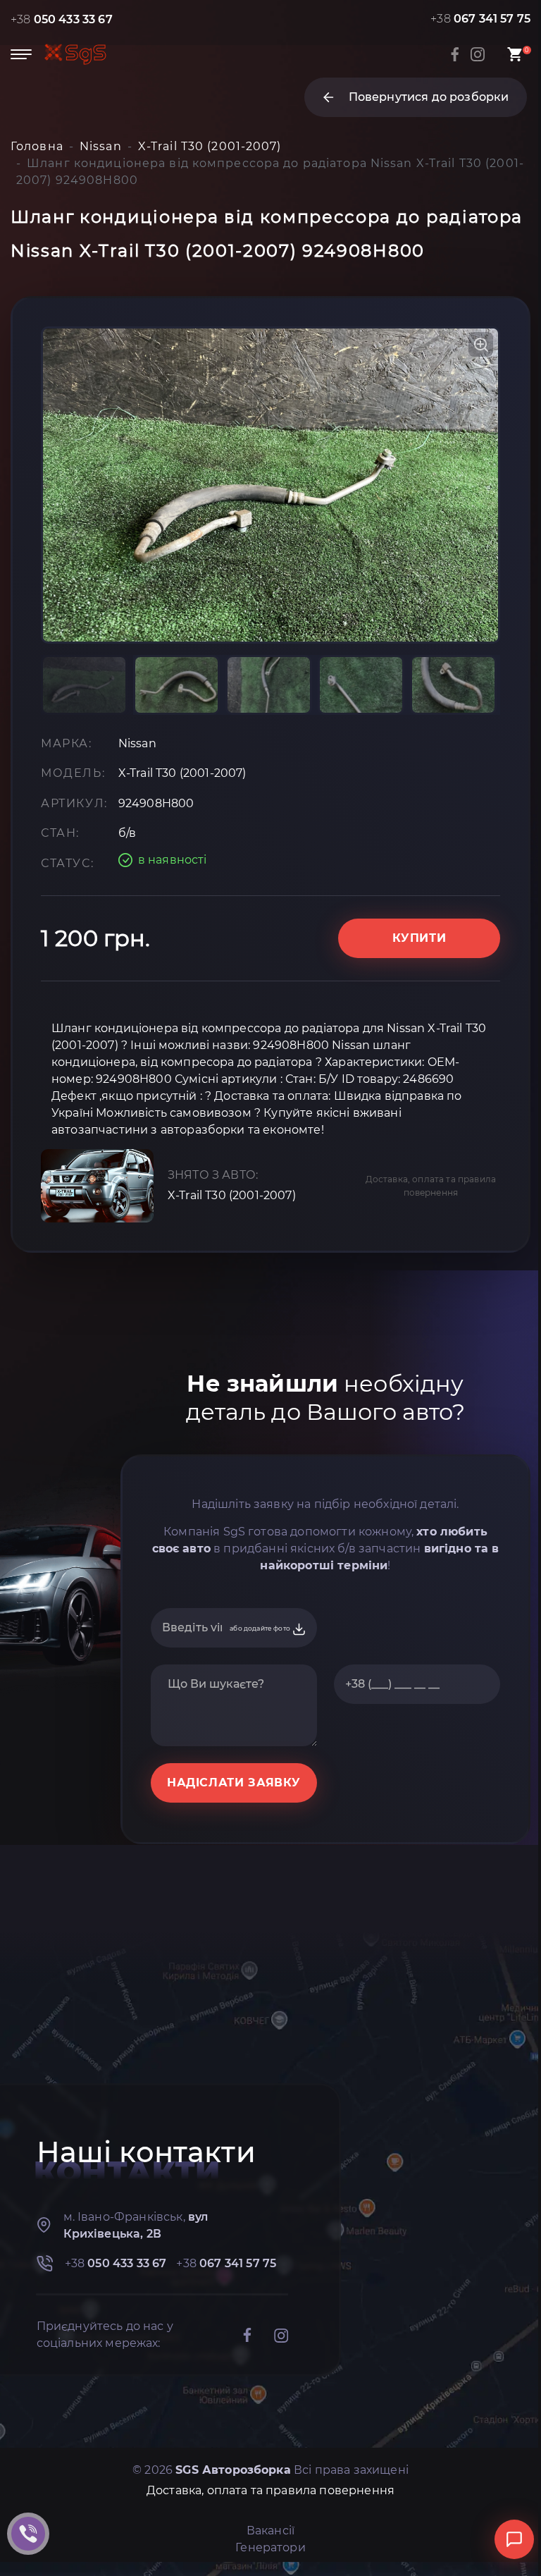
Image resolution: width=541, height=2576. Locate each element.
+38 (62, 19)
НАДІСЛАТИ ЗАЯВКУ (234, 1783)
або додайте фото (261, 1628)
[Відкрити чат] (514, 2539)
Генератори (270, 2547)
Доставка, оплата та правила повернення (431, 1186)
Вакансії (270, 2531)
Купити (419, 938)
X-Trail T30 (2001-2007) (232, 1195)
